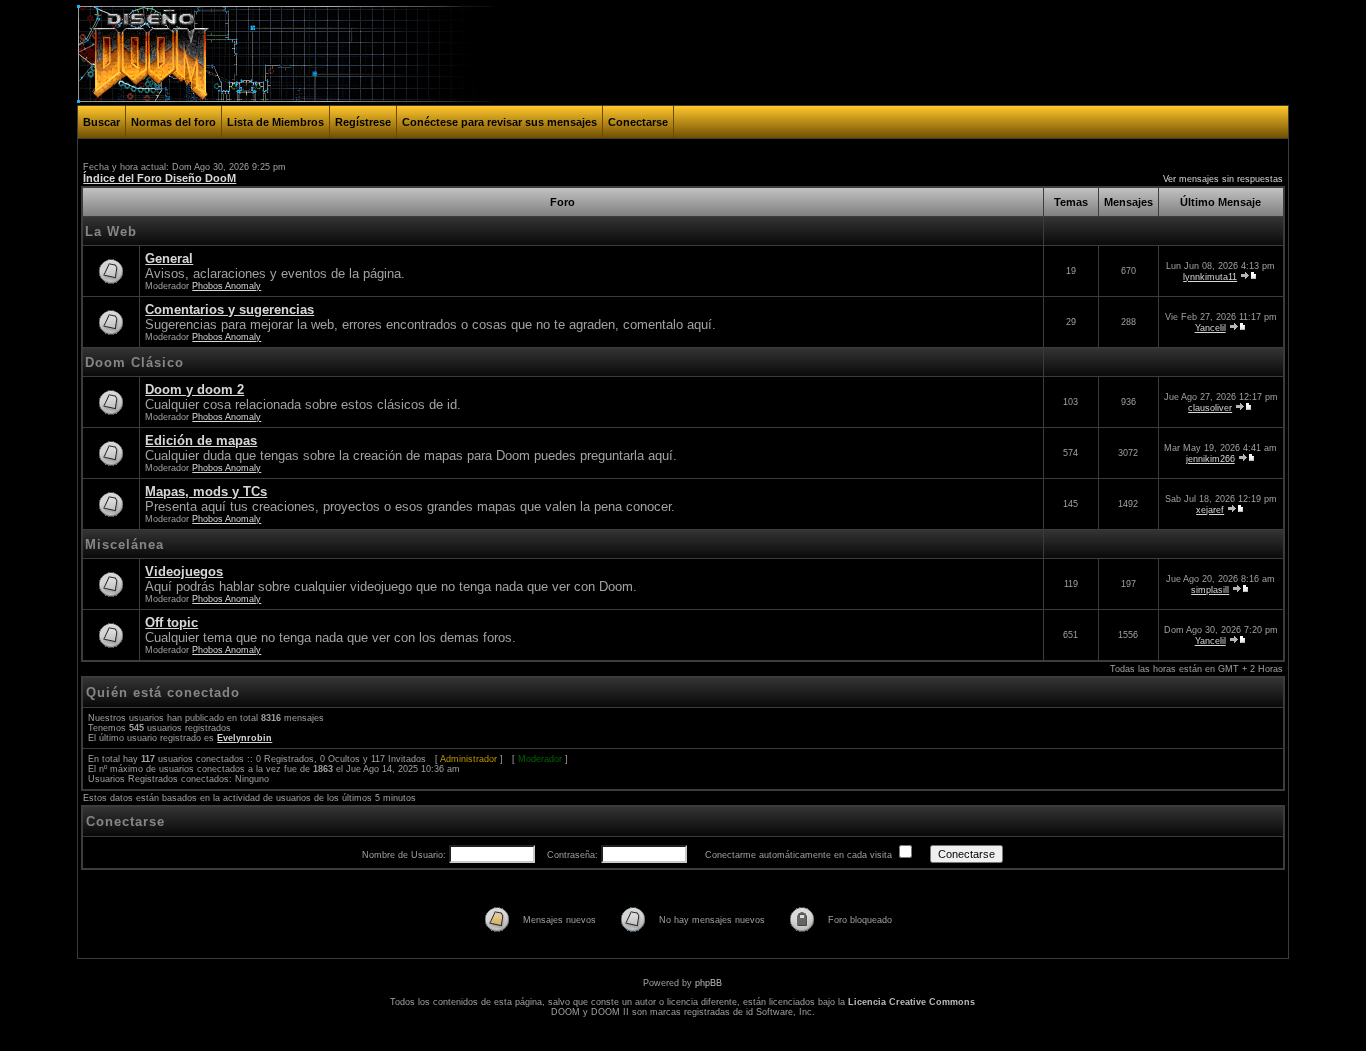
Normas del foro (173, 122)
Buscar (101, 122)
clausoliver (1210, 408)
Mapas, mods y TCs (206, 491)
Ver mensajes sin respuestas (1223, 179)
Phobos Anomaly (226, 286)
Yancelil (1210, 328)
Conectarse (638, 122)
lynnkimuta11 (1210, 277)
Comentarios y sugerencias (229, 309)
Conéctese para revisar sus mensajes (499, 122)
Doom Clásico (134, 362)
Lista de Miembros (275, 122)
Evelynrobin (244, 738)
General (169, 258)
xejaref (1210, 510)
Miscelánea (124, 544)
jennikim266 (1210, 459)
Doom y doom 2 (194, 389)
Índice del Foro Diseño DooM (159, 178)
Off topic (171, 622)
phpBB (708, 983)
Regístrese (363, 122)
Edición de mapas (201, 440)
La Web (111, 231)
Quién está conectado (163, 692)
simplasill (1210, 590)
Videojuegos (184, 571)
